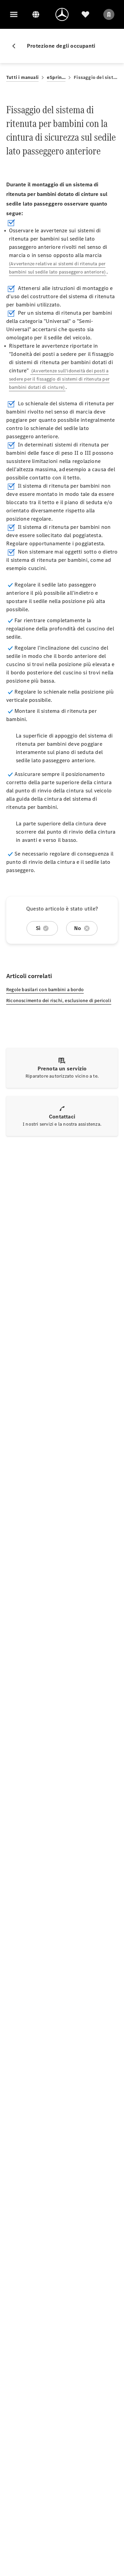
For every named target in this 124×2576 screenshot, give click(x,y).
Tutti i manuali (22, 77)
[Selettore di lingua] (36, 14)
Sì (38, 928)
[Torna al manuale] (17, 46)
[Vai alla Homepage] (62, 14)
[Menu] (14, 14)
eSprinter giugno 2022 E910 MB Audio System (56, 77)
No (77, 928)
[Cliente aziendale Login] (109, 14)
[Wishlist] (85, 14)
